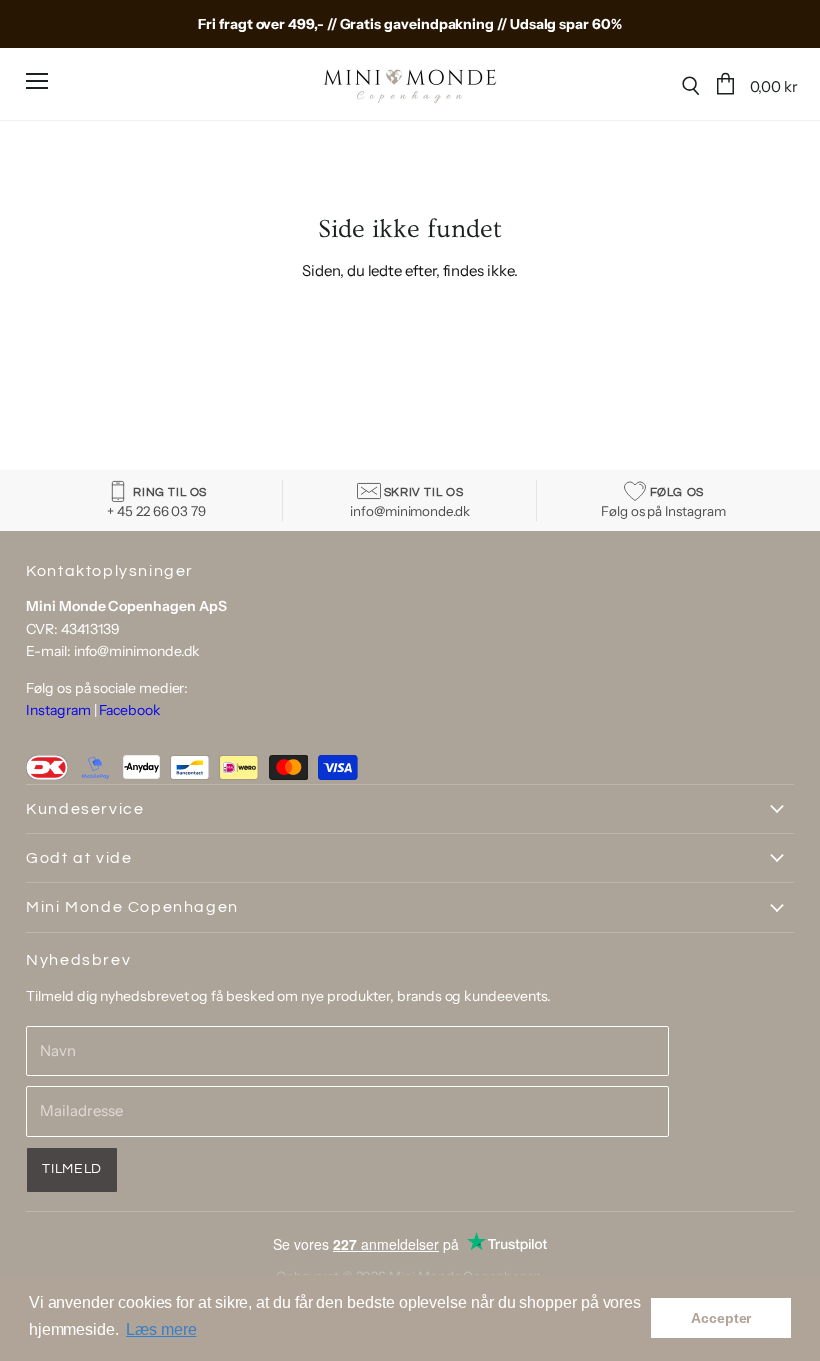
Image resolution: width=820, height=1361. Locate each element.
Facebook (129, 710)
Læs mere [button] (161, 1329)
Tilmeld (72, 1169)
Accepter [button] (721, 1318)
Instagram (58, 710)
